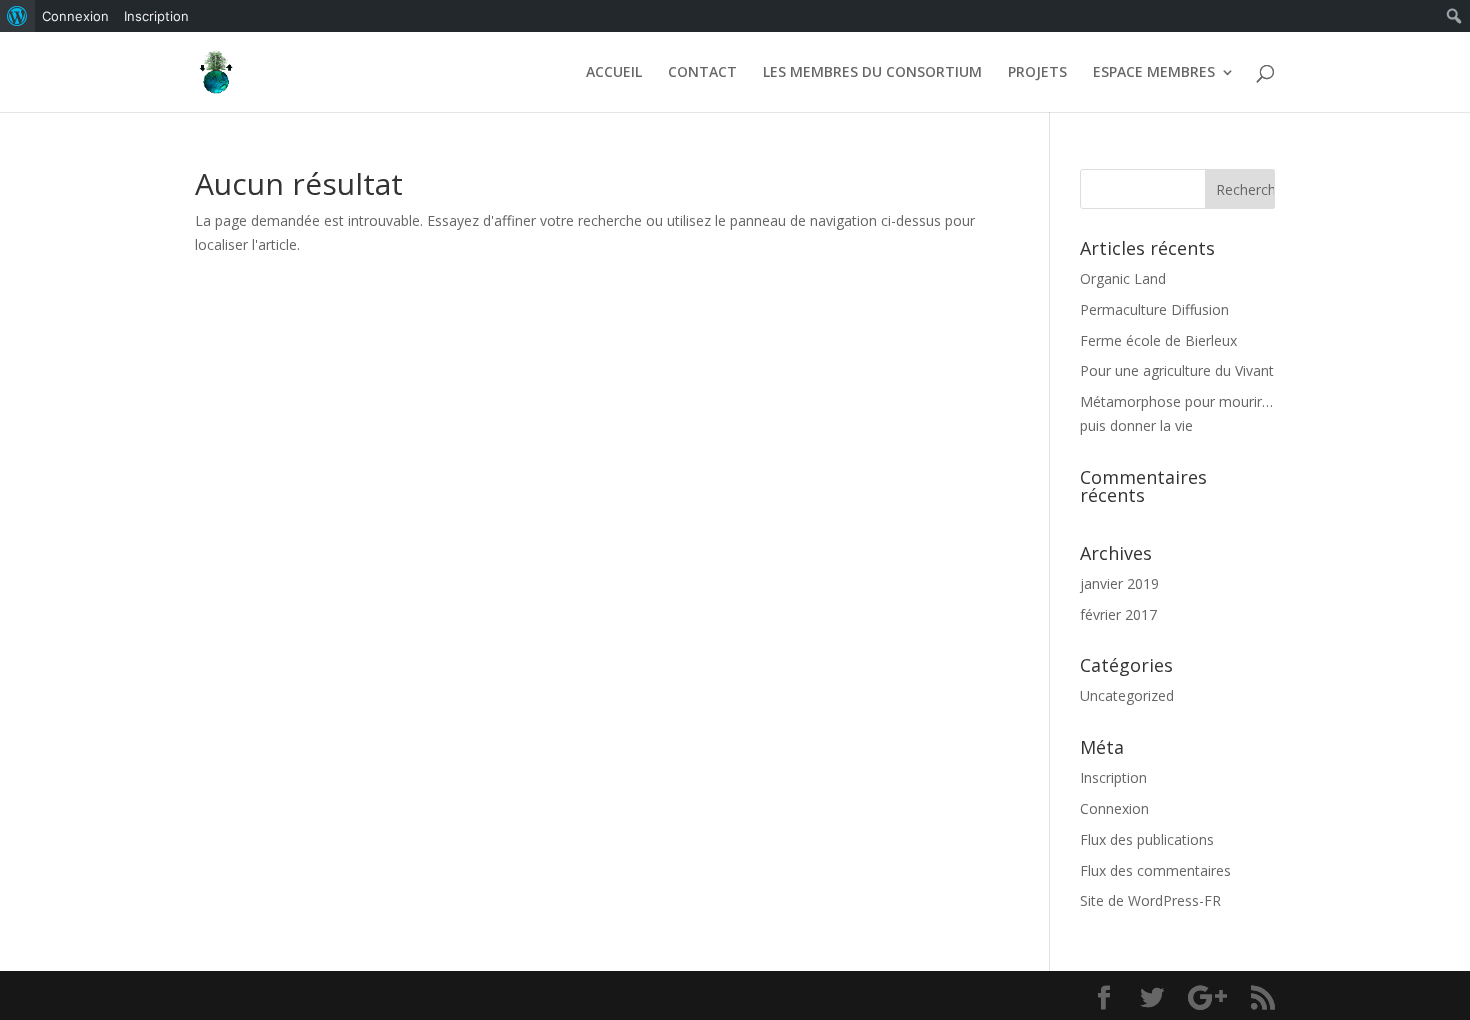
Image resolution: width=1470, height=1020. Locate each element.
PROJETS (1037, 73)
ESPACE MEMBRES (1154, 73)
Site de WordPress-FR (1150, 900)
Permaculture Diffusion (1154, 309)
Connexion (1114, 808)
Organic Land (1123, 278)
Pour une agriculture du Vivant (1177, 370)
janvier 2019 (1119, 583)
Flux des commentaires (1155, 870)
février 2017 (1118, 614)
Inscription (1113, 777)
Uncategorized (1127, 695)
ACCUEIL (614, 73)
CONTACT (702, 73)
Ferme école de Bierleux (1158, 340)
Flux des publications (1147, 839)
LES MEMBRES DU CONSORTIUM (872, 73)
